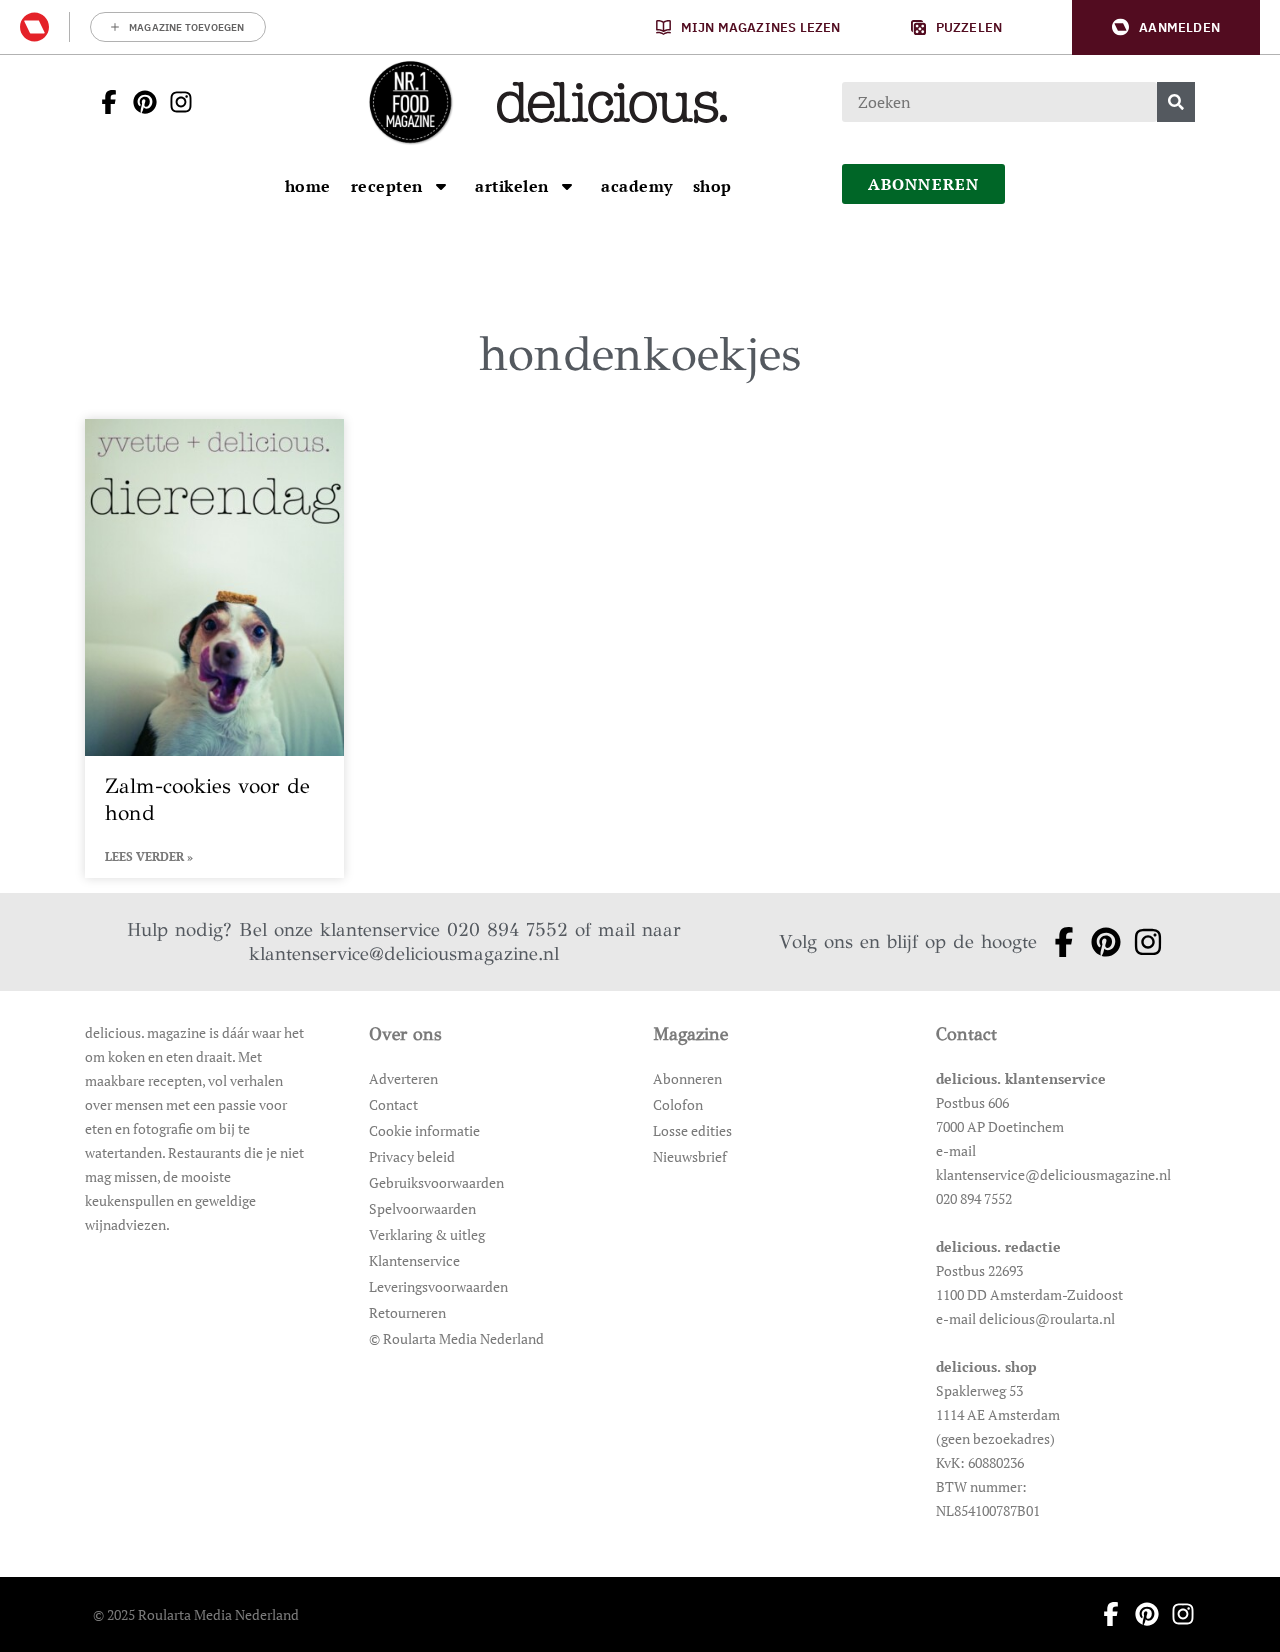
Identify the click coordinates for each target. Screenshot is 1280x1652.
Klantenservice (414, 1260)
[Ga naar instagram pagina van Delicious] (175, 102)
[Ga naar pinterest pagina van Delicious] (139, 102)
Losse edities (692, 1130)
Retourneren (407, 1312)
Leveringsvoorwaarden (438, 1286)
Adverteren (403, 1078)
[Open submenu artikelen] (567, 186)
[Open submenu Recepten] (441, 186)
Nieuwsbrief (690, 1156)
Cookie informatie (424, 1130)
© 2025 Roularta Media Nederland (196, 1614)
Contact (393, 1104)
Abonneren (687, 1078)
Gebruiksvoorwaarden (436, 1182)
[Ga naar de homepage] (410, 102)
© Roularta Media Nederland (456, 1338)
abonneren (924, 184)
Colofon (678, 1104)
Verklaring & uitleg (427, 1234)
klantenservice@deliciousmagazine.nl (404, 953)
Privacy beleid (412, 1156)
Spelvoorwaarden (422, 1208)
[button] (1166, 27)
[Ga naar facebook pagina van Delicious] (103, 102)
